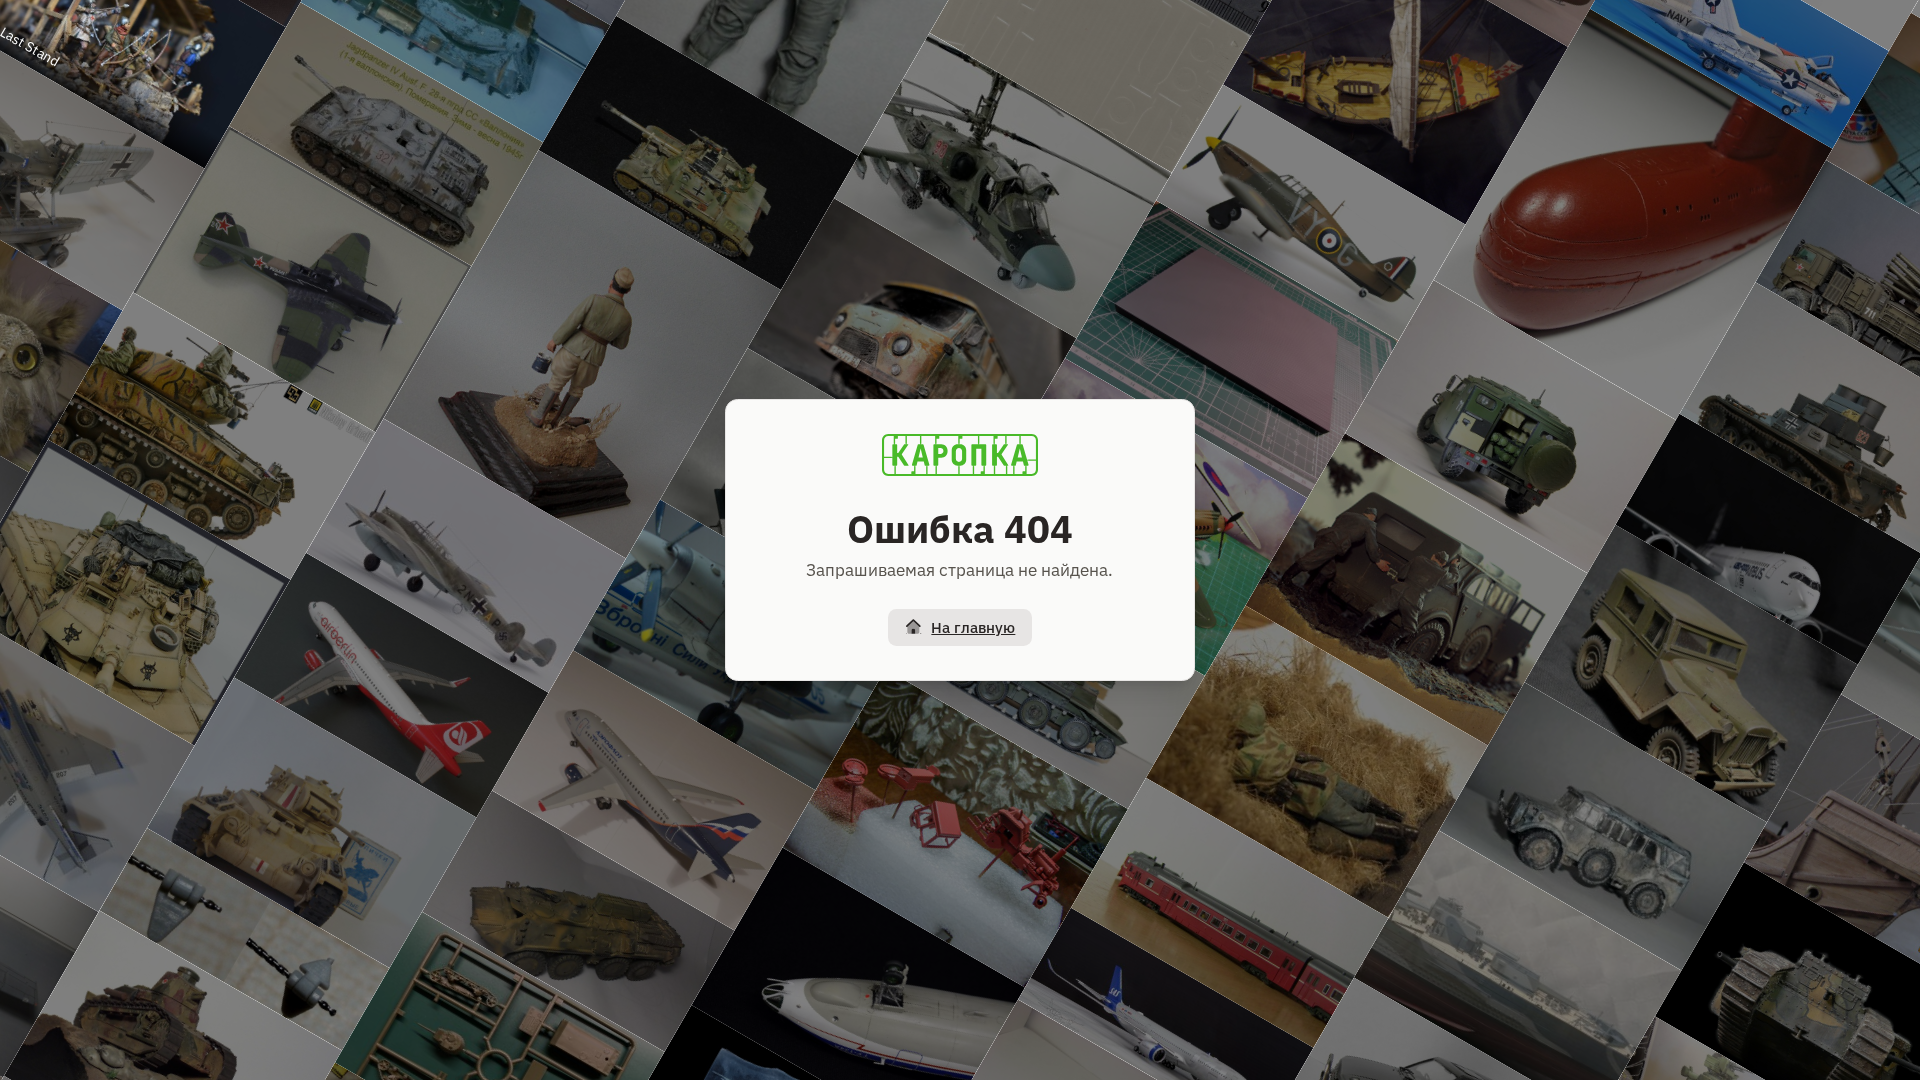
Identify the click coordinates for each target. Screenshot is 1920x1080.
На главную (973, 627)
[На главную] (960, 455)
